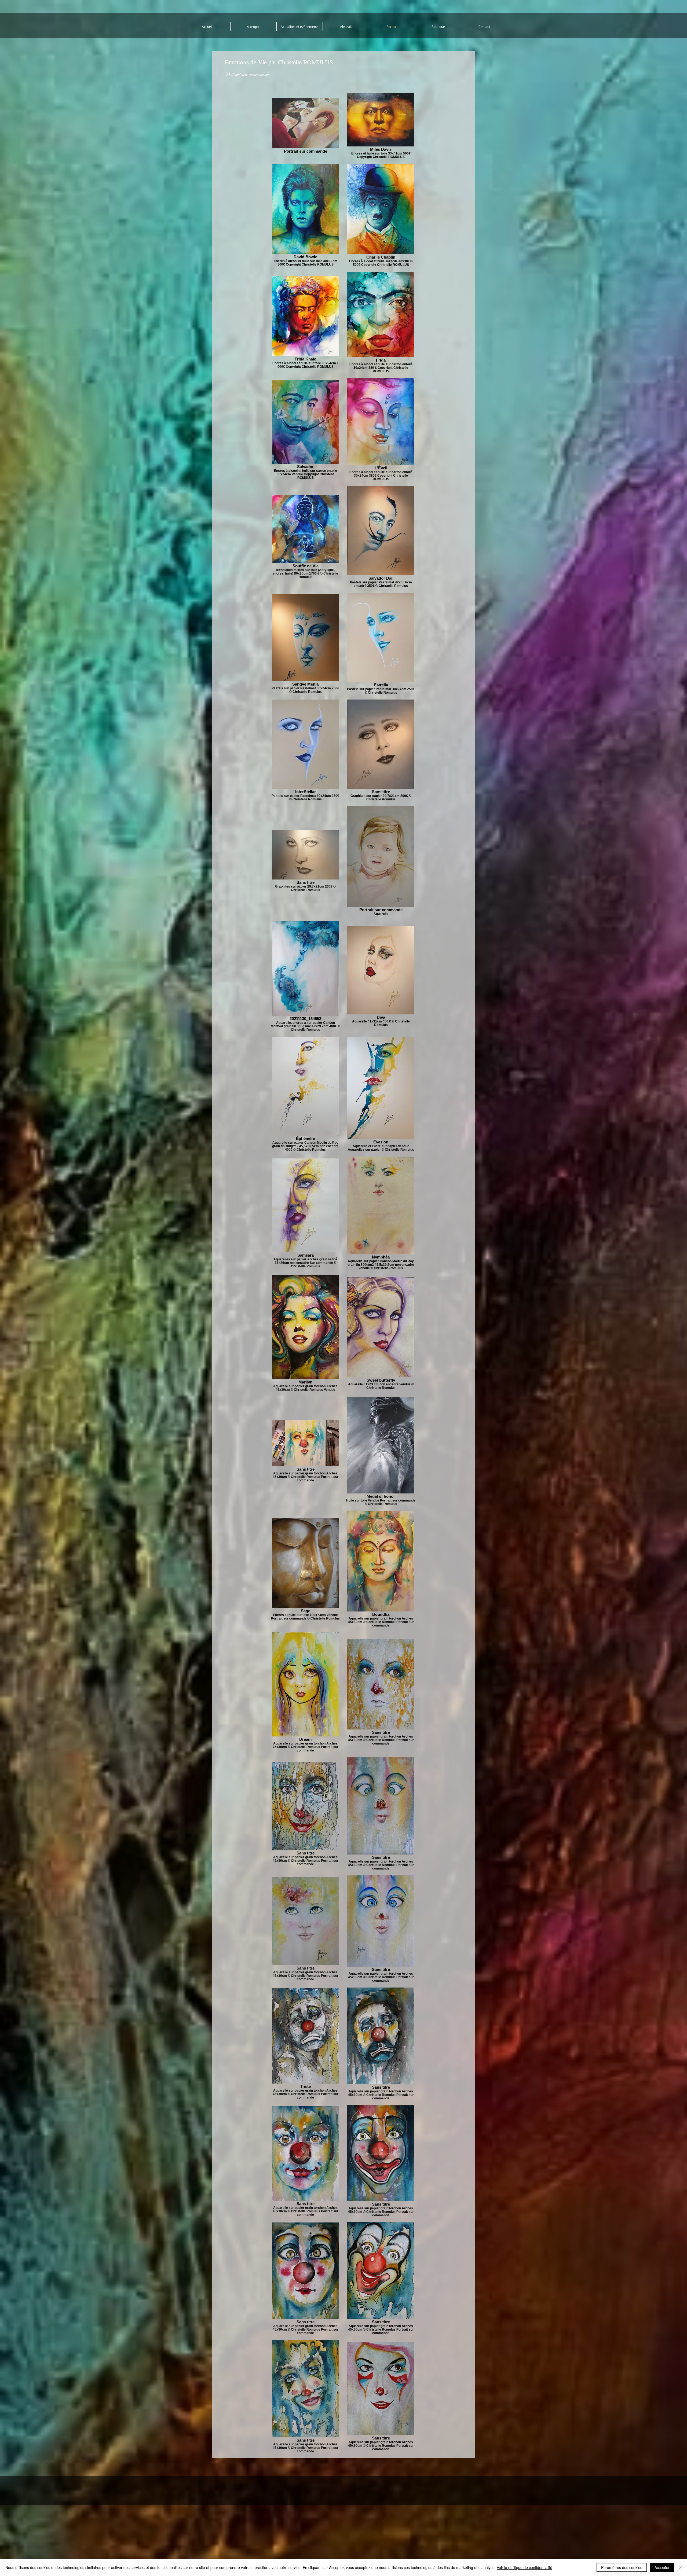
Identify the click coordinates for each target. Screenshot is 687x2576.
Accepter (662, 2567)
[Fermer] (681, 2567)
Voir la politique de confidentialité (525, 2567)
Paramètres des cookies (622, 2567)
